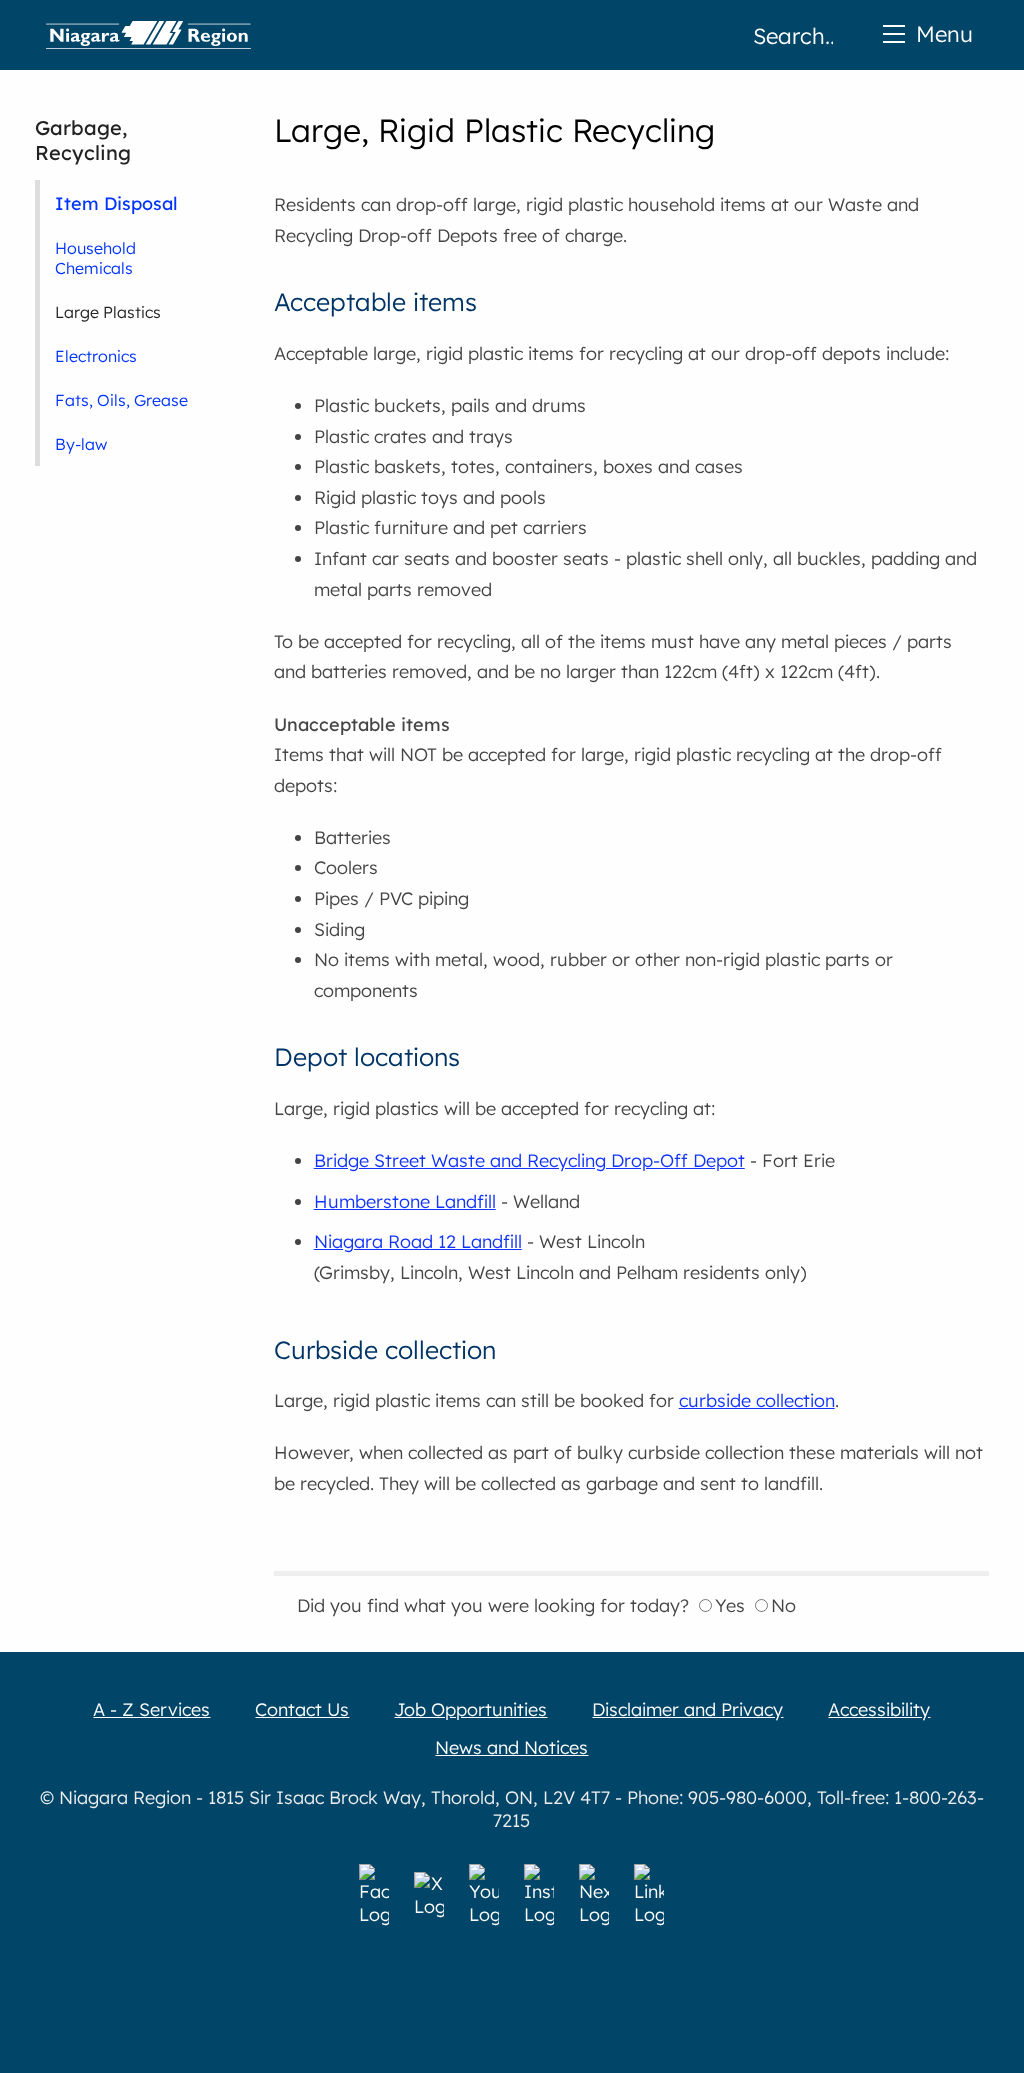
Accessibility (879, 1709)
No (783, 1605)
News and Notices (511, 1747)
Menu (944, 33)
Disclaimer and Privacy (687, 1709)
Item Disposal (116, 203)
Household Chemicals (95, 258)
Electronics (96, 356)
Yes (730, 1605)
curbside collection (757, 1400)
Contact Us (302, 1709)
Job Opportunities (470, 1709)
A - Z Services (151, 1709)
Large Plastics (108, 312)
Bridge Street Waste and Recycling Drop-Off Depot (529, 1160)
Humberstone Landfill (405, 1201)
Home (148, 35)
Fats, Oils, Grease (121, 400)
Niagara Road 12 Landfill (418, 1241)
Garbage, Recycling (83, 140)
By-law (81, 444)
